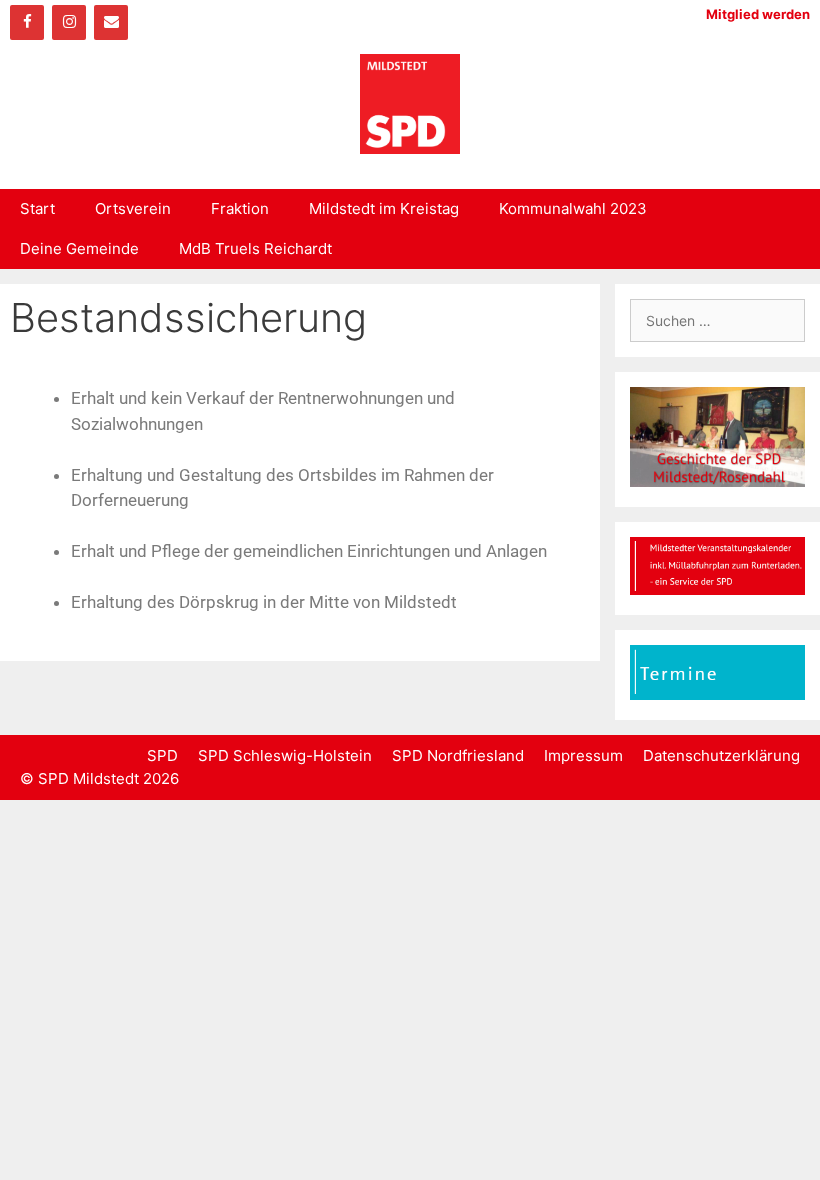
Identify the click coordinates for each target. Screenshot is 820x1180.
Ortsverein (133, 208)
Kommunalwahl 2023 (573, 208)
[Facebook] (27, 22)
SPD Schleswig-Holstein (285, 755)
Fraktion (240, 208)
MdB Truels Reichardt (255, 248)
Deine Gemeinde (79, 248)
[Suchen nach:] (717, 320)
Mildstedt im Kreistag (384, 208)
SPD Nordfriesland (458, 755)
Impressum (583, 755)
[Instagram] (69, 22)
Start (37, 208)
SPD (162, 755)
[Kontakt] (111, 22)
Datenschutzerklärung (721, 755)
